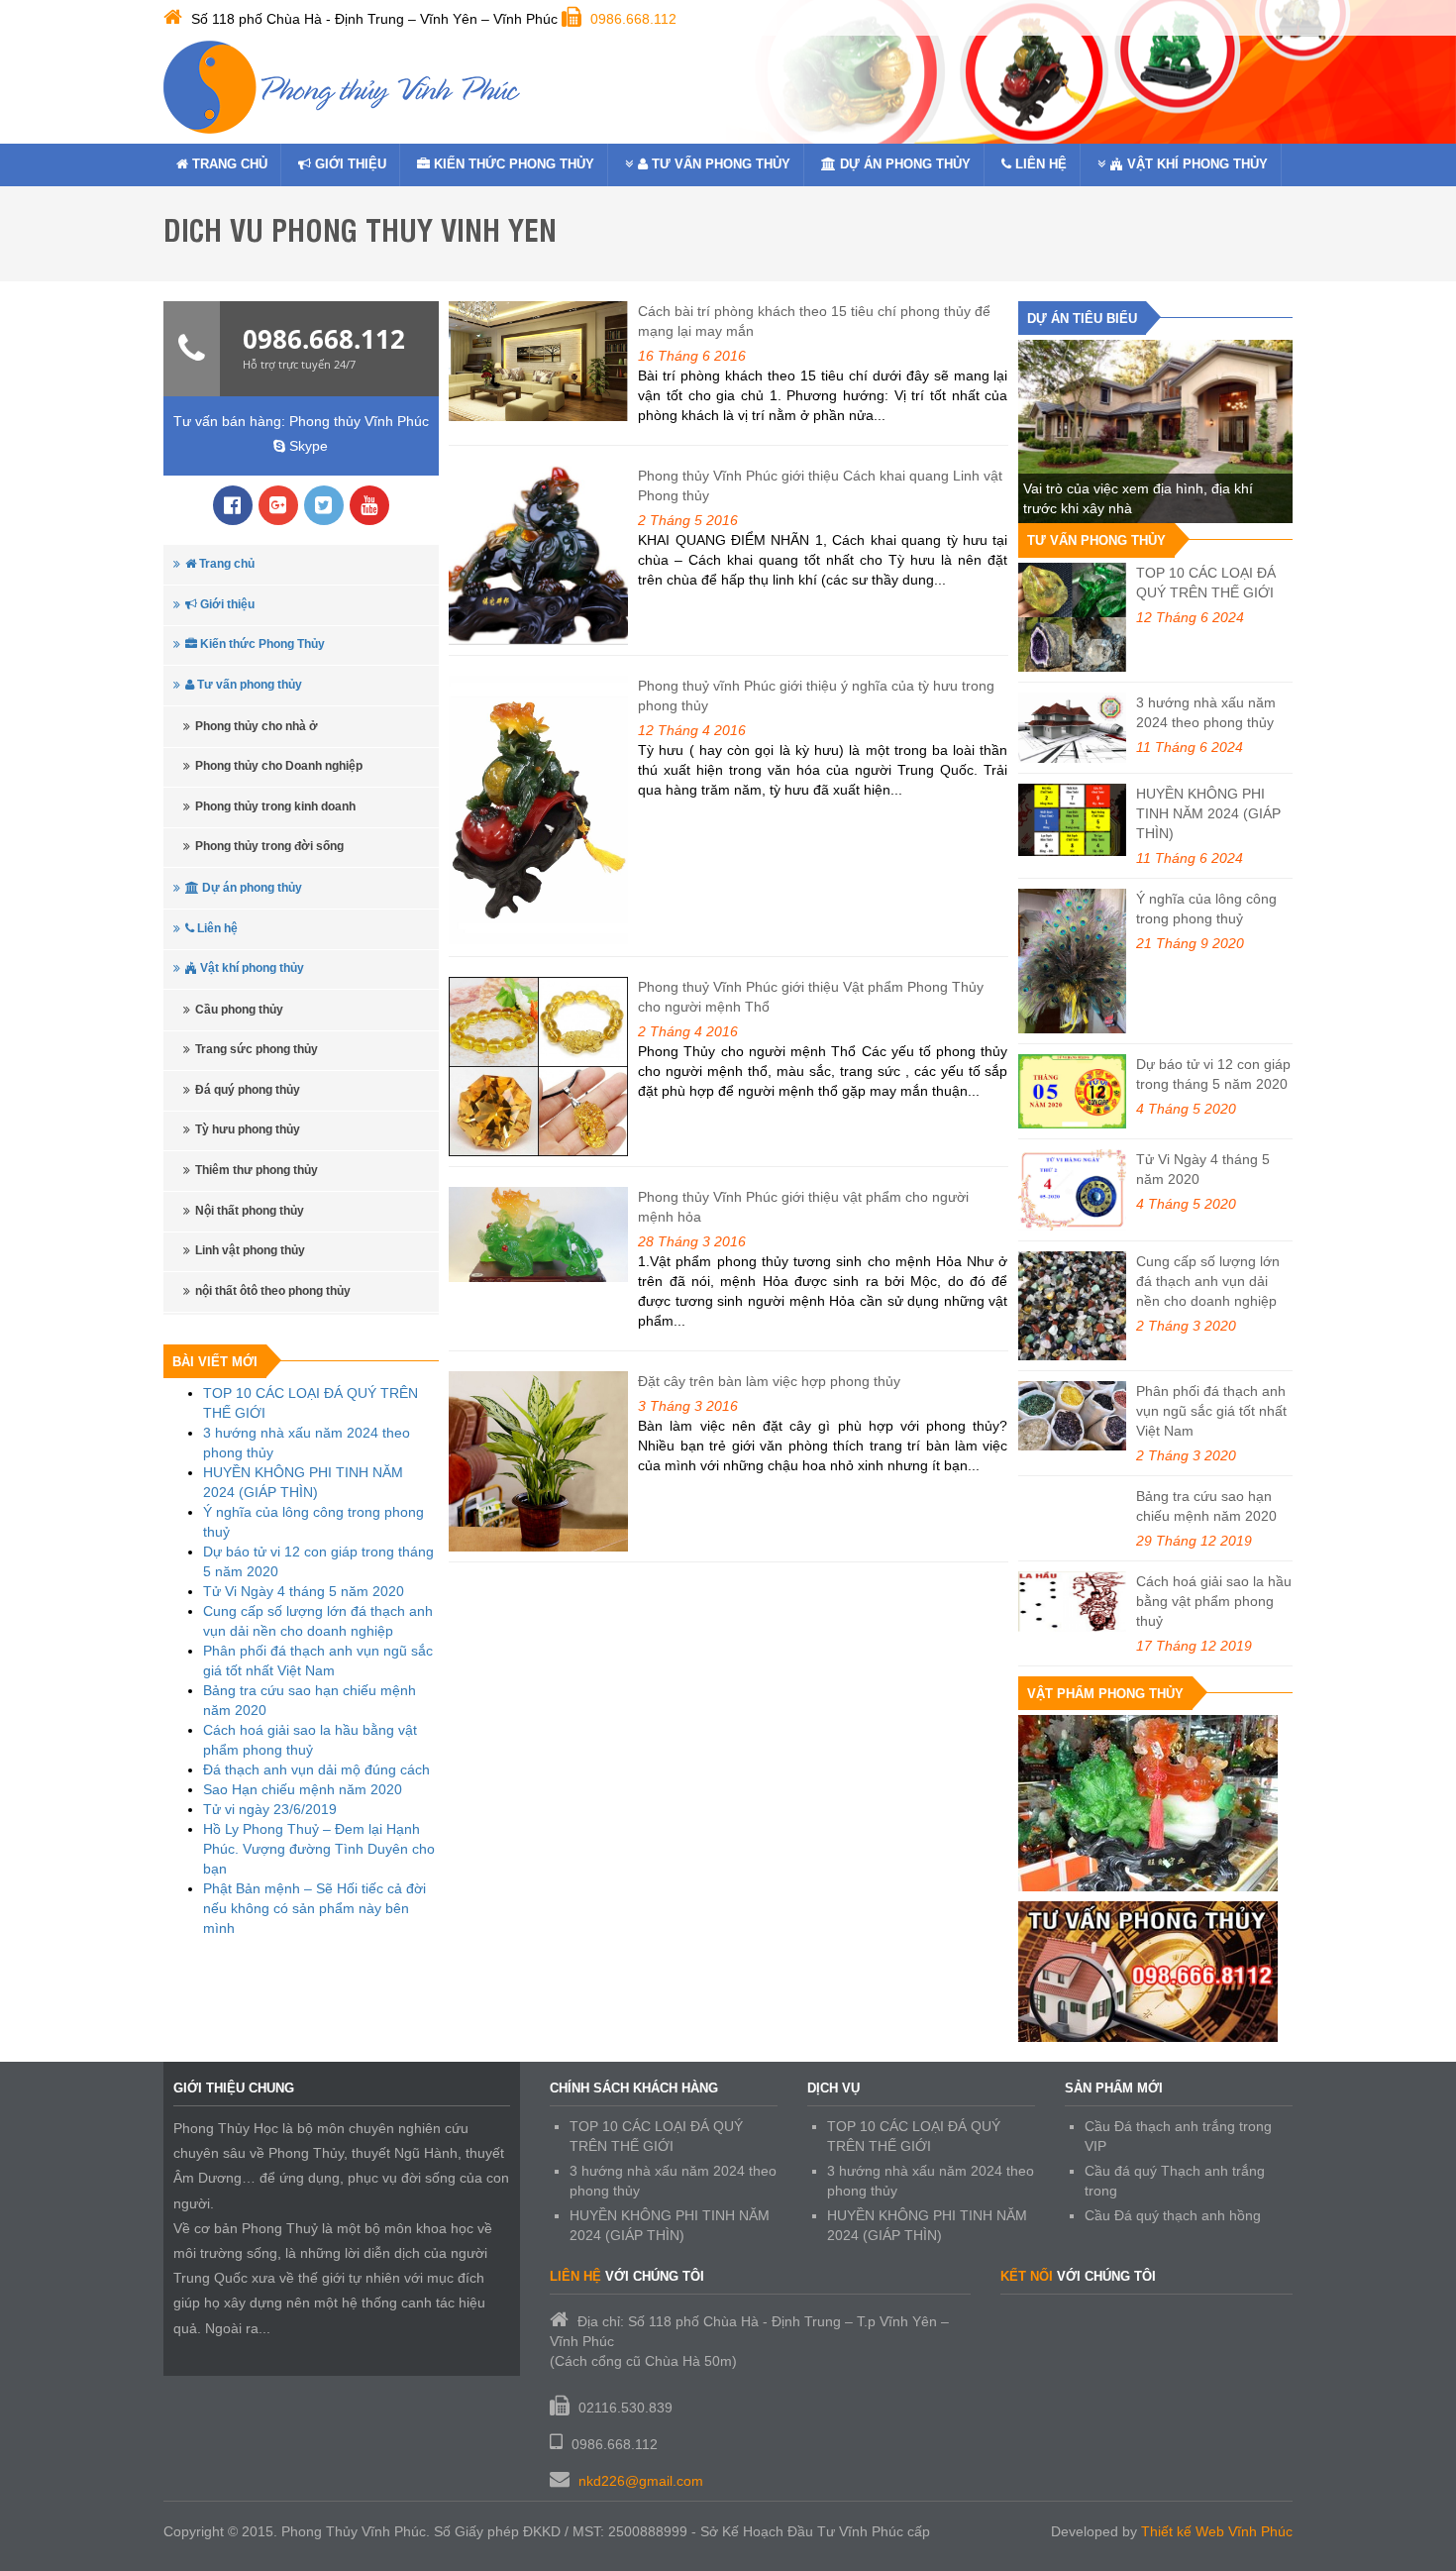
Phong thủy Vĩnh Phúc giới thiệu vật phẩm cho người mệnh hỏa (803, 1207)
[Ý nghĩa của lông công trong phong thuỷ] (1073, 961)
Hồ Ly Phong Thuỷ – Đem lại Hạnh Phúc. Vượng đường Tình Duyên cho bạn (319, 1849)
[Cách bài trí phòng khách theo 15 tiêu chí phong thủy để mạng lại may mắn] (539, 361)
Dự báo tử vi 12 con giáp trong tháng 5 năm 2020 (1213, 1074)
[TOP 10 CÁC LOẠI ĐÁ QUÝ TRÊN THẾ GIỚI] (1073, 617)
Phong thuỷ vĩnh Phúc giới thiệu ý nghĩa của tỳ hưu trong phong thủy (816, 696)
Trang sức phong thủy (257, 1049)
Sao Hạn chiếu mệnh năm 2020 (303, 1789)
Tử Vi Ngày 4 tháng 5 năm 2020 (304, 1591)
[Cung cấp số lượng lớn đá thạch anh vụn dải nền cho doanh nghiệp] (1073, 1306)
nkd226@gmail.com (641, 2481)
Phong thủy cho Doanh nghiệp (279, 766)
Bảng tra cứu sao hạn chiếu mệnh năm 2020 (1206, 1506)
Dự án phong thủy (903, 164)
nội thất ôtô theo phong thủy (273, 1291)
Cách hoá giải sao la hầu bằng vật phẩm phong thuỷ (1214, 1601)
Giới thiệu (349, 164)
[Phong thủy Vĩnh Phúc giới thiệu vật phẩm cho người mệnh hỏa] (539, 1234)
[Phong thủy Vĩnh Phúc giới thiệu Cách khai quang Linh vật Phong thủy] (539, 556)
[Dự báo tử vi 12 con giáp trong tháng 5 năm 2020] (1073, 1091)
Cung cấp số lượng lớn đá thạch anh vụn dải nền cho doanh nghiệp (1208, 1281)
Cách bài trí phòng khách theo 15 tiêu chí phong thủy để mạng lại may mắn (814, 321)
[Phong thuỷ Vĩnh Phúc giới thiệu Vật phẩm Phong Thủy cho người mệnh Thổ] (539, 1067)
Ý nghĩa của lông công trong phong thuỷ (1206, 909)
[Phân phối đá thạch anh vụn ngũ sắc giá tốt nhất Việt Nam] (1073, 1416)
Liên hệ (1039, 164)
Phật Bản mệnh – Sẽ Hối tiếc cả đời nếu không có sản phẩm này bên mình (314, 1908)
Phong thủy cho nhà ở (257, 726)
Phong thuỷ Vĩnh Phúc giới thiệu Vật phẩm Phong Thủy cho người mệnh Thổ (811, 997)
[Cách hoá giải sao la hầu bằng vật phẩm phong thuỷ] (1073, 1602)
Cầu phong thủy (239, 1010)
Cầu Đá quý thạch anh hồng (1173, 2215)
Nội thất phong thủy (250, 1211)
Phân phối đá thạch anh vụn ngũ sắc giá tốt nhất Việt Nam (1211, 1411)
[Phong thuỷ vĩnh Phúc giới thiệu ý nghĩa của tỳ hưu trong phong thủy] (539, 810)
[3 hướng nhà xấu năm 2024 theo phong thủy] (1073, 728)
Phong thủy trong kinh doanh (275, 806)
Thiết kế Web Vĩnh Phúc (1217, 2531)
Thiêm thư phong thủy (257, 1170)
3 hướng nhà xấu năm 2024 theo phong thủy (1206, 712)
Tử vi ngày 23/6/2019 (270, 1809)
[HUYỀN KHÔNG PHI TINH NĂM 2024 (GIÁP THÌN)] (1073, 820)
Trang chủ (228, 164)
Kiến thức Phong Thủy (512, 164)
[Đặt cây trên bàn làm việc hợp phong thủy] (539, 1461)
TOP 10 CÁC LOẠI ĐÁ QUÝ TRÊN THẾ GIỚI (1206, 583)
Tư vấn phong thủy (719, 164)
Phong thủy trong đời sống (269, 846)
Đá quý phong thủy (248, 1090)
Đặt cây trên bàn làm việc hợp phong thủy (769, 1381)
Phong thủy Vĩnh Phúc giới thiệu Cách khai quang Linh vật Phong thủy (820, 485)
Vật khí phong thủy (1196, 164)
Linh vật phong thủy (250, 1250)
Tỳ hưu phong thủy (248, 1129)
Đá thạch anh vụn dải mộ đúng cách (316, 1769)
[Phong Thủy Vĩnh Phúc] (342, 87)
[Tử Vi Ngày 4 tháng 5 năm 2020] (1073, 1190)
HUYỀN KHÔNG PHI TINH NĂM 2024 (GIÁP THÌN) (1208, 813)
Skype (307, 446)
